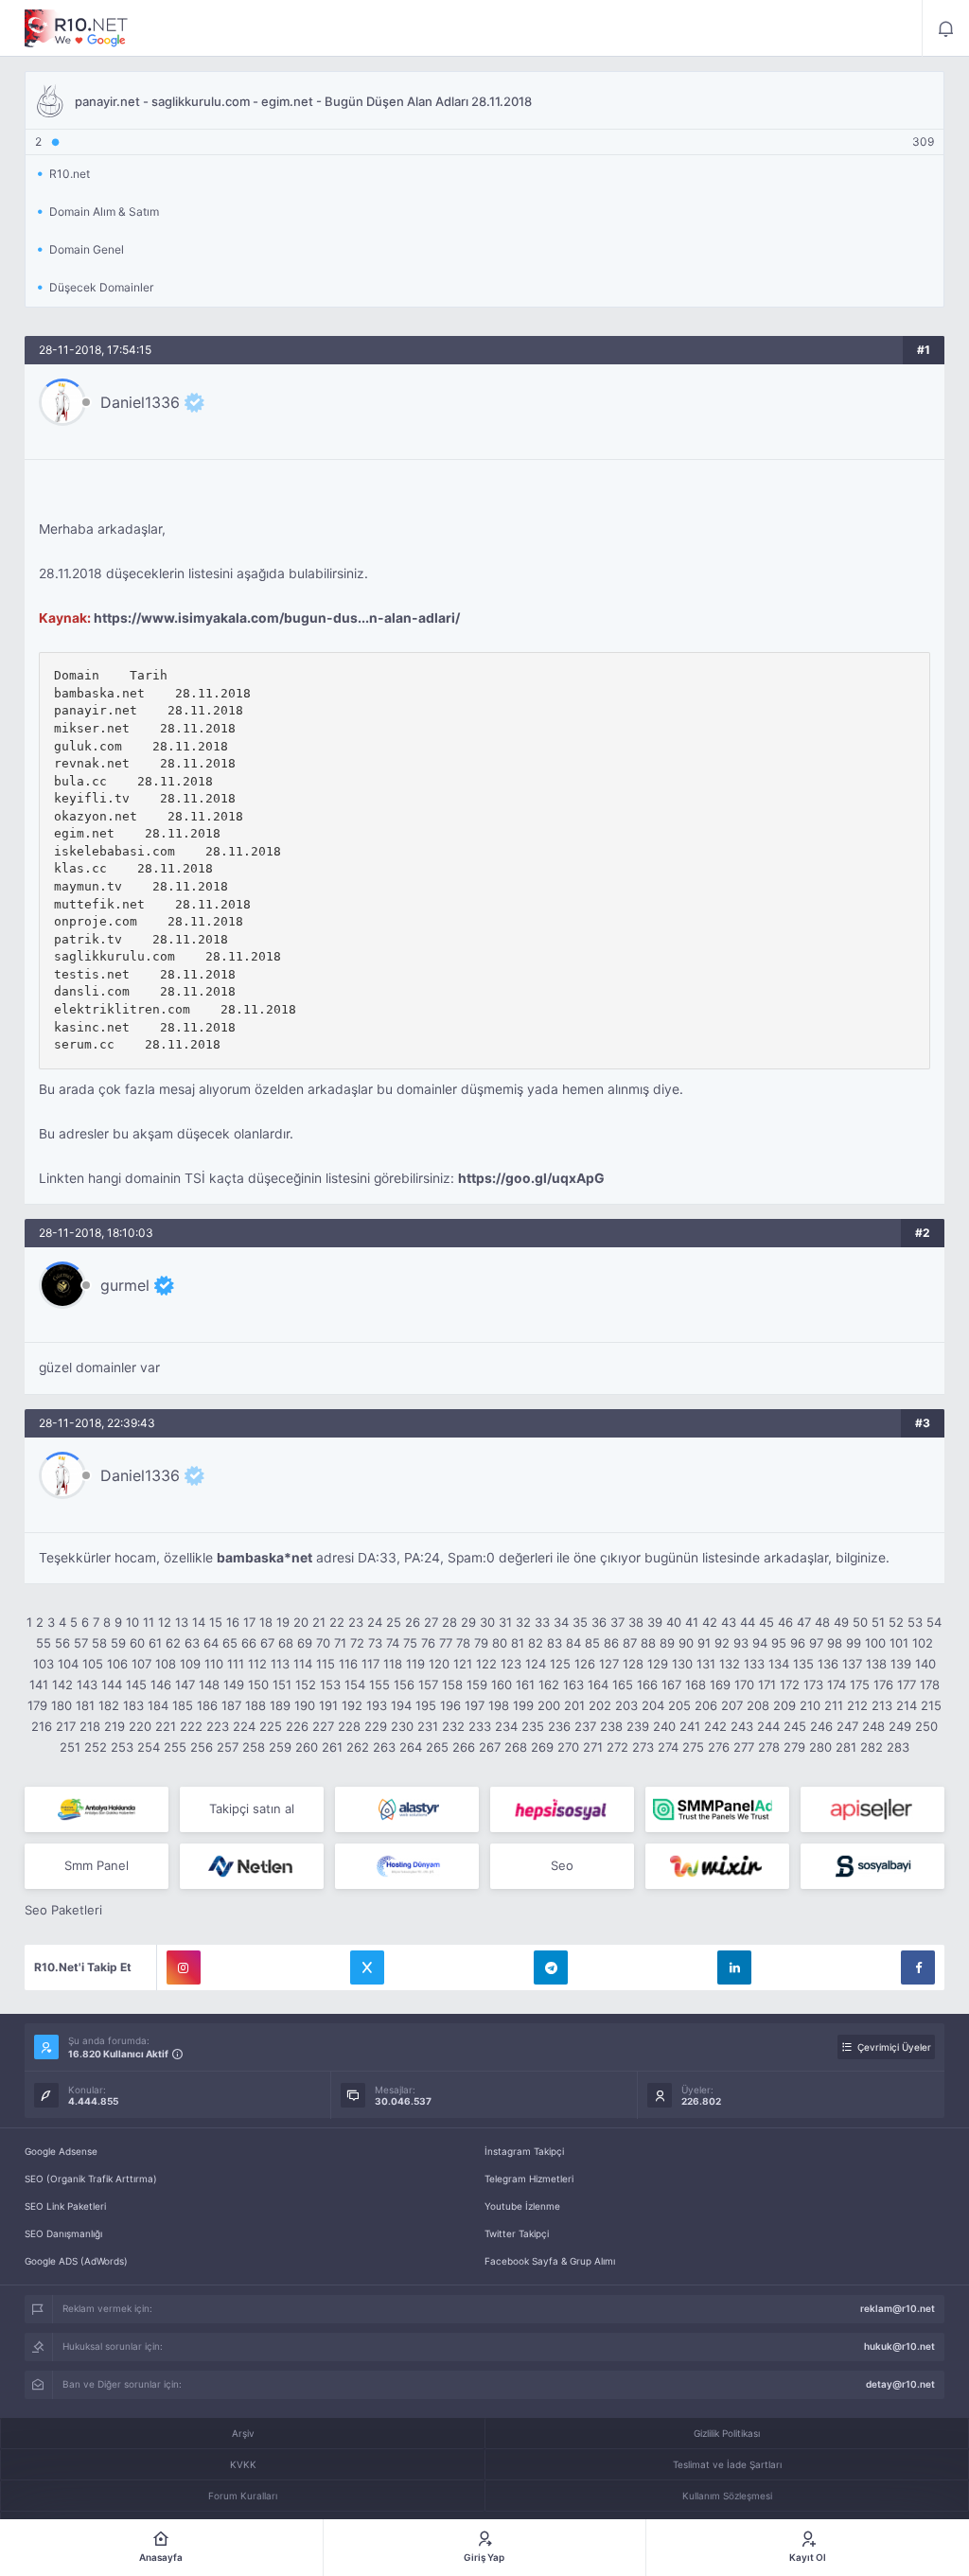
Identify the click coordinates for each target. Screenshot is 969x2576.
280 (820, 1747)
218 (90, 1726)
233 (480, 1726)
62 (173, 1643)
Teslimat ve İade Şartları (727, 2464)
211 (834, 1705)
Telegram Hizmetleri (529, 2179)
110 (214, 1664)
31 (505, 1622)
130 (682, 1664)
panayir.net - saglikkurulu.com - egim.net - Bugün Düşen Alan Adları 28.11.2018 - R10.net (77, 28)
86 (611, 1643)
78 (463, 1643)
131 (706, 1664)
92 (722, 1643)
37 (617, 1622)
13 (182, 1622)
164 (598, 1685)
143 (87, 1685)
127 (609, 1664)
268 (516, 1747)
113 (280, 1664)
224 (244, 1726)
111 (236, 1664)
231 (428, 1726)
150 (258, 1685)
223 (218, 1726)
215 (931, 1705)
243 (742, 1726)
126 (585, 1664)
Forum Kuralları (243, 2496)
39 (655, 1622)
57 (81, 1643)
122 (486, 1664)
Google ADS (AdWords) (76, 2261)
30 (487, 1622)
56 (62, 1643)
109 (190, 1664)
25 (394, 1622)
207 (732, 1705)
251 (70, 1747)
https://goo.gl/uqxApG (531, 1178)
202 (600, 1705)
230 (402, 1726)
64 (211, 1643)
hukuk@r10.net (899, 2346)
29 (468, 1622)
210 (810, 1705)
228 (349, 1726)
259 (280, 1747)
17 (249, 1622)
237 (585, 1726)
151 (282, 1685)
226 (297, 1726)
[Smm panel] (717, 1809)
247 (847, 1726)
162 (549, 1685)
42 (710, 1622)
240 (664, 1726)
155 (379, 1685)
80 (500, 1643)
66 (249, 1643)
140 (925, 1664)
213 (882, 1705)
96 (798, 1643)
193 (377, 1705)
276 (719, 1747)
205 (679, 1705)
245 (795, 1726)
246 (821, 1726)
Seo (562, 1865)
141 (39, 1685)
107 (141, 1664)
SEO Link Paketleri (65, 2206)
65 (230, 1643)
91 (704, 1643)
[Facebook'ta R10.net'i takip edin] (918, 1967)
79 (481, 1643)
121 (463, 1664)
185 (183, 1705)
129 (658, 1664)
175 (860, 1685)
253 (122, 1747)
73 (375, 1643)
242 (715, 1726)
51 (878, 1622)
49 (841, 1622)
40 (674, 1622)
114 (303, 1664)
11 (149, 1622)
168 (696, 1685)
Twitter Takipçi (517, 2233)
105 (93, 1664)
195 (426, 1705)
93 (741, 1643)
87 (630, 1643)
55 (44, 1643)
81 (518, 1643)
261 (332, 1747)
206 (706, 1705)
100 (875, 1643)
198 (499, 1705)
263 (384, 1747)
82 (536, 1643)
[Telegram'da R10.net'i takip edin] (551, 1967)
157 (428, 1685)
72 (357, 1643)
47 (804, 1622)
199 (523, 1705)
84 (573, 1643)
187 (231, 1705)
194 (401, 1705)
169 (720, 1685)
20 (301, 1622)
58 (99, 1643)
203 (626, 1705)
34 (561, 1622)
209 (784, 1705)
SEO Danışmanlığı (63, 2233)
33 (542, 1622)
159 (477, 1685)
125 (560, 1664)
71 (340, 1643)
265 (437, 1747)
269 (542, 1747)
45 (766, 1622)
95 (779, 1643)
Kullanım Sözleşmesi (727, 2496)
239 (638, 1726)
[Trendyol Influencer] (717, 1866)
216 (42, 1726)
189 (280, 1705)
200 (549, 1705)
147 (185, 1685)
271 (593, 1747)
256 (202, 1747)
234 (506, 1726)
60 (137, 1643)
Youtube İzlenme (522, 2206)
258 (254, 1747)
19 (283, 1622)
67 (267, 1643)
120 (439, 1664)
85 (592, 1643)
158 (452, 1685)
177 (907, 1685)
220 (140, 1726)
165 (623, 1685)
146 (161, 1685)
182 (109, 1705)
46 (785, 1622)
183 (133, 1705)
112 (257, 1664)
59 (118, 1643)
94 (760, 1643)
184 (158, 1705)
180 (62, 1705)
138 (876, 1664)
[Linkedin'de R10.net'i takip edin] (734, 1967)
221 (166, 1726)
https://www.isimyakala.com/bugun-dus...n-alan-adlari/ (277, 618)
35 (580, 1622)
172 (790, 1685)
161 (525, 1685)
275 (693, 1747)
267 (490, 1747)
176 (883, 1685)
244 (768, 1726)
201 (574, 1705)
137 (852, 1664)
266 (464, 1747)
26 (413, 1622)
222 (191, 1726)
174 (837, 1685)
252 (96, 1747)
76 (428, 1643)
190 (305, 1705)
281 (846, 1747)
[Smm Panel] (562, 1809)
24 (375, 1622)
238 (611, 1726)
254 (149, 1747)
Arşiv (243, 2433)
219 (115, 1726)
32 (523, 1622)
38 (636, 1622)
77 (446, 1643)
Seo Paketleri (63, 1910)
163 (573, 1685)
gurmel (125, 1285)
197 (475, 1705)
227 (323, 1726)
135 (803, 1664)
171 (767, 1685)
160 (502, 1685)
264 (411, 1747)
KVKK (243, 2464)
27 (431, 1622)
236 (559, 1726)
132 (730, 1664)
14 (199, 1622)
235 (533, 1726)
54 (934, 1622)
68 (286, 1643)
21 (319, 1622)
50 (860, 1622)
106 (117, 1664)
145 (136, 1685)
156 (404, 1685)
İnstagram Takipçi (524, 2151)
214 (907, 1705)
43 (729, 1622)
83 (555, 1643)
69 (305, 1643)
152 (306, 1685)
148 (209, 1685)
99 (854, 1643)
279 (794, 1747)
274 (668, 1747)
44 (748, 1622)
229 (376, 1726)
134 (779, 1664)
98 (835, 1643)
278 (769, 1747)
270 (568, 1747)
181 (85, 1705)
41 (692, 1622)
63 (192, 1643)
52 (896, 1622)
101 (899, 1643)
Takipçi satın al (252, 1808)
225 (271, 1726)
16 (233, 1622)
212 (857, 1705)
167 (671, 1685)
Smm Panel (97, 1865)
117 (370, 1664)
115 (326, 1664)
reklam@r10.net (898, 2308)
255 (175, 1747)
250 (926, 1726)
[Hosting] (407, 1809)
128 (633, 1664)
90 (686, 1643)
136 (828, 1664)
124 (536, 1664)
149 (234, 1685)
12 (165, 1622)
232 (453, 1726)
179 (37, 1705)
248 (873, 1726)
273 (643, 1747)
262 (358, 1747)
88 (648, 1643)
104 (68, 1664)
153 (330, 1685)
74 (393, 1643)
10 (132, 1622)
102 (923, 1643)
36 (599, 1622)
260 (307, 1747)
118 (393, 1664)
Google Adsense (61, 2151)
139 (901, 1664)
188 (255, 1705)
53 (915, 1622)
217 (66, 1726)
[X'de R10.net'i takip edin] (367, 1967)
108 (166, 1664)
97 (816, 1643)
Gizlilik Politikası (727, 2433)
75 (410, 1643)
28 (449, 1622)
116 (348, 1664)
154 (355, 1685)
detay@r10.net (900, 2384)
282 (872, 1747)
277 (744, 1747)
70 (323, 1643)
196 (450, 1705)
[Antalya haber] (97, 1809)
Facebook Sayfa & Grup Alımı (550, 2261)
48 (822, 1622)
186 (207, 1705)
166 (647, 1685)
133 (754, 1664)
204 (653, 1705)
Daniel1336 (140, 402)
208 (758, 1705)
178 (930, 1685)
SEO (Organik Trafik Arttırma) (91, 2179)
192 (352, 1705)
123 (511, 1664)
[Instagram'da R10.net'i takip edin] (184, 1967)
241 (690, 1726)
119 (415, 1664)
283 (898, 1747)
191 (328, 1705)
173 (813, 1685)
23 (356, 1622)
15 (216, 1622)
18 (266, 1622)
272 (617, 1747)
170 (744, 1685)
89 (667, 1643)
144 (112, 1685)
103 (44, 1664)
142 (62, 1685)
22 (337, 1622)
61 (155, 1643)
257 (228, 1747)
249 (900, 1726)
